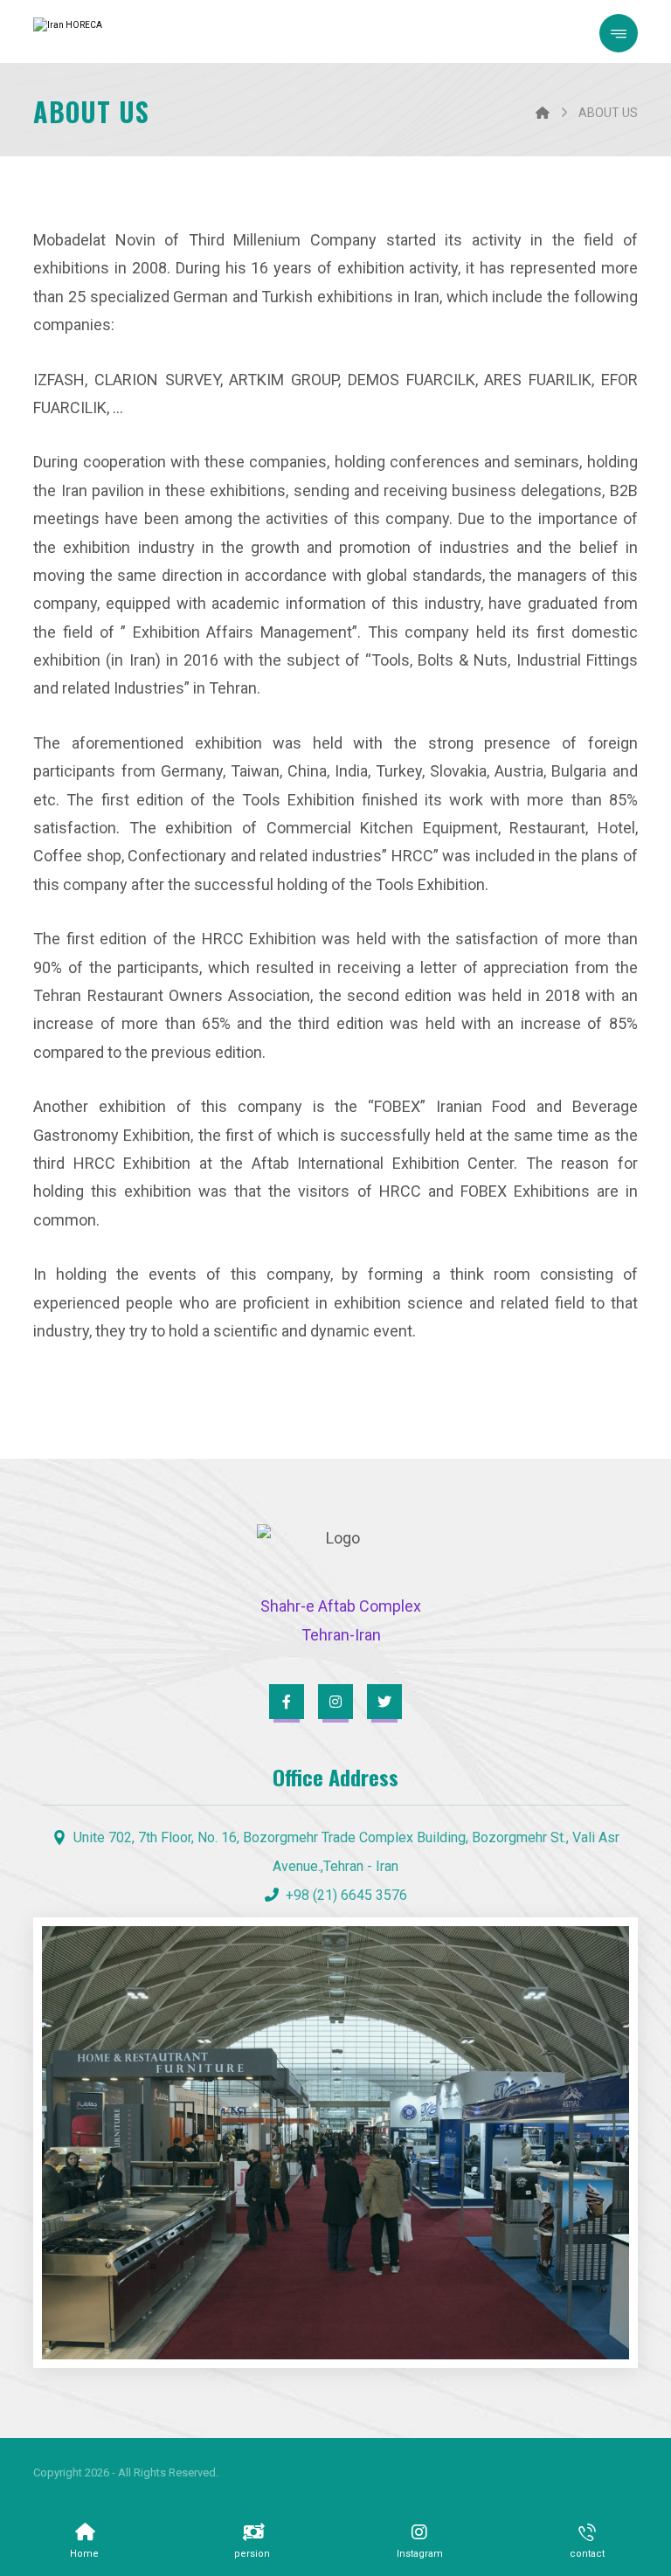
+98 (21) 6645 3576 (346, 1895)
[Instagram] (335, 1702)
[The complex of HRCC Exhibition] (99, 31)
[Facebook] (287, 1702)
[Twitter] (384, 1702)
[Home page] (543, 113)
